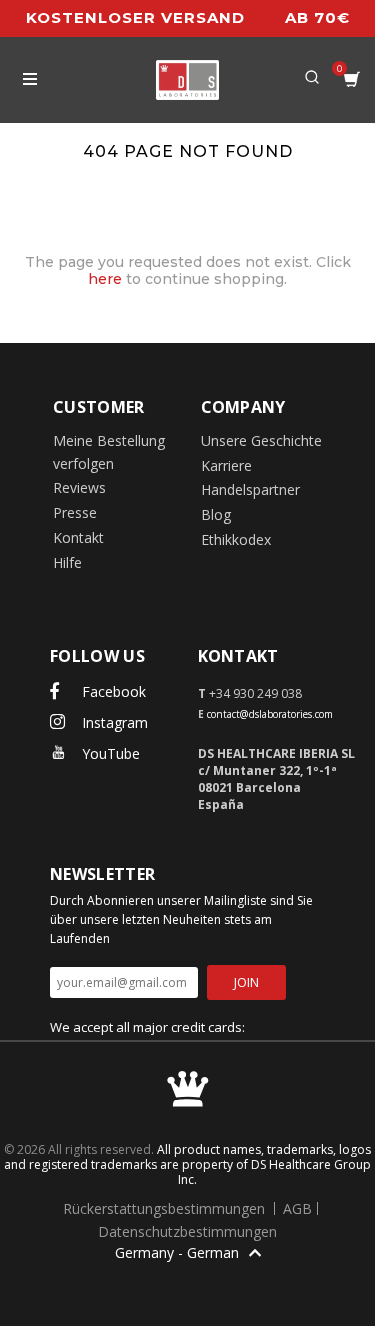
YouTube (109, 753)
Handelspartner (250, 489)
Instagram (113, 722)
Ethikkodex (236, 539)
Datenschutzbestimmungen (187, 1231)
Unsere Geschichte (261, 440)
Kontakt (78, 537)
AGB (297, 1208)
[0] (352, 79)
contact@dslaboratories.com (270, 714)
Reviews (79, 487)
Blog (216, 514)
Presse (75, 512)
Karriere (226, 465)
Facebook (112, 691)
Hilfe (67, 562)
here (105, 279)
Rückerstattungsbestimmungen (166, 1208)
